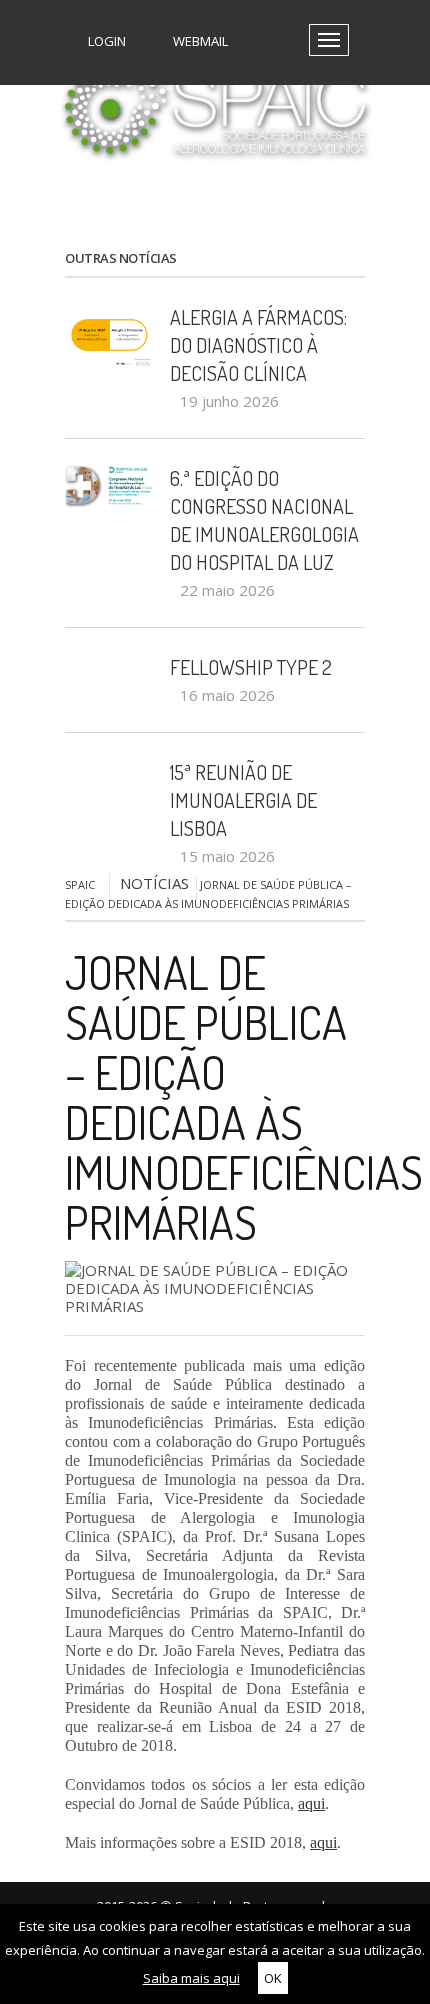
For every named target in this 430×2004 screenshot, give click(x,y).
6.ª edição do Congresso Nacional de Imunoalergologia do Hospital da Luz (264, 520)
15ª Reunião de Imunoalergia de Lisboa (243, 800)
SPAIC (80, 884)
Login (105, 41)
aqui (311, 1803)
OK (273, 1978)
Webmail (199, 41)
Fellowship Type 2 (251, 667)
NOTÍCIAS (154, 883)
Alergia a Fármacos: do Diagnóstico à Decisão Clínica (258, 345)
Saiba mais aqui (191, 1978)
